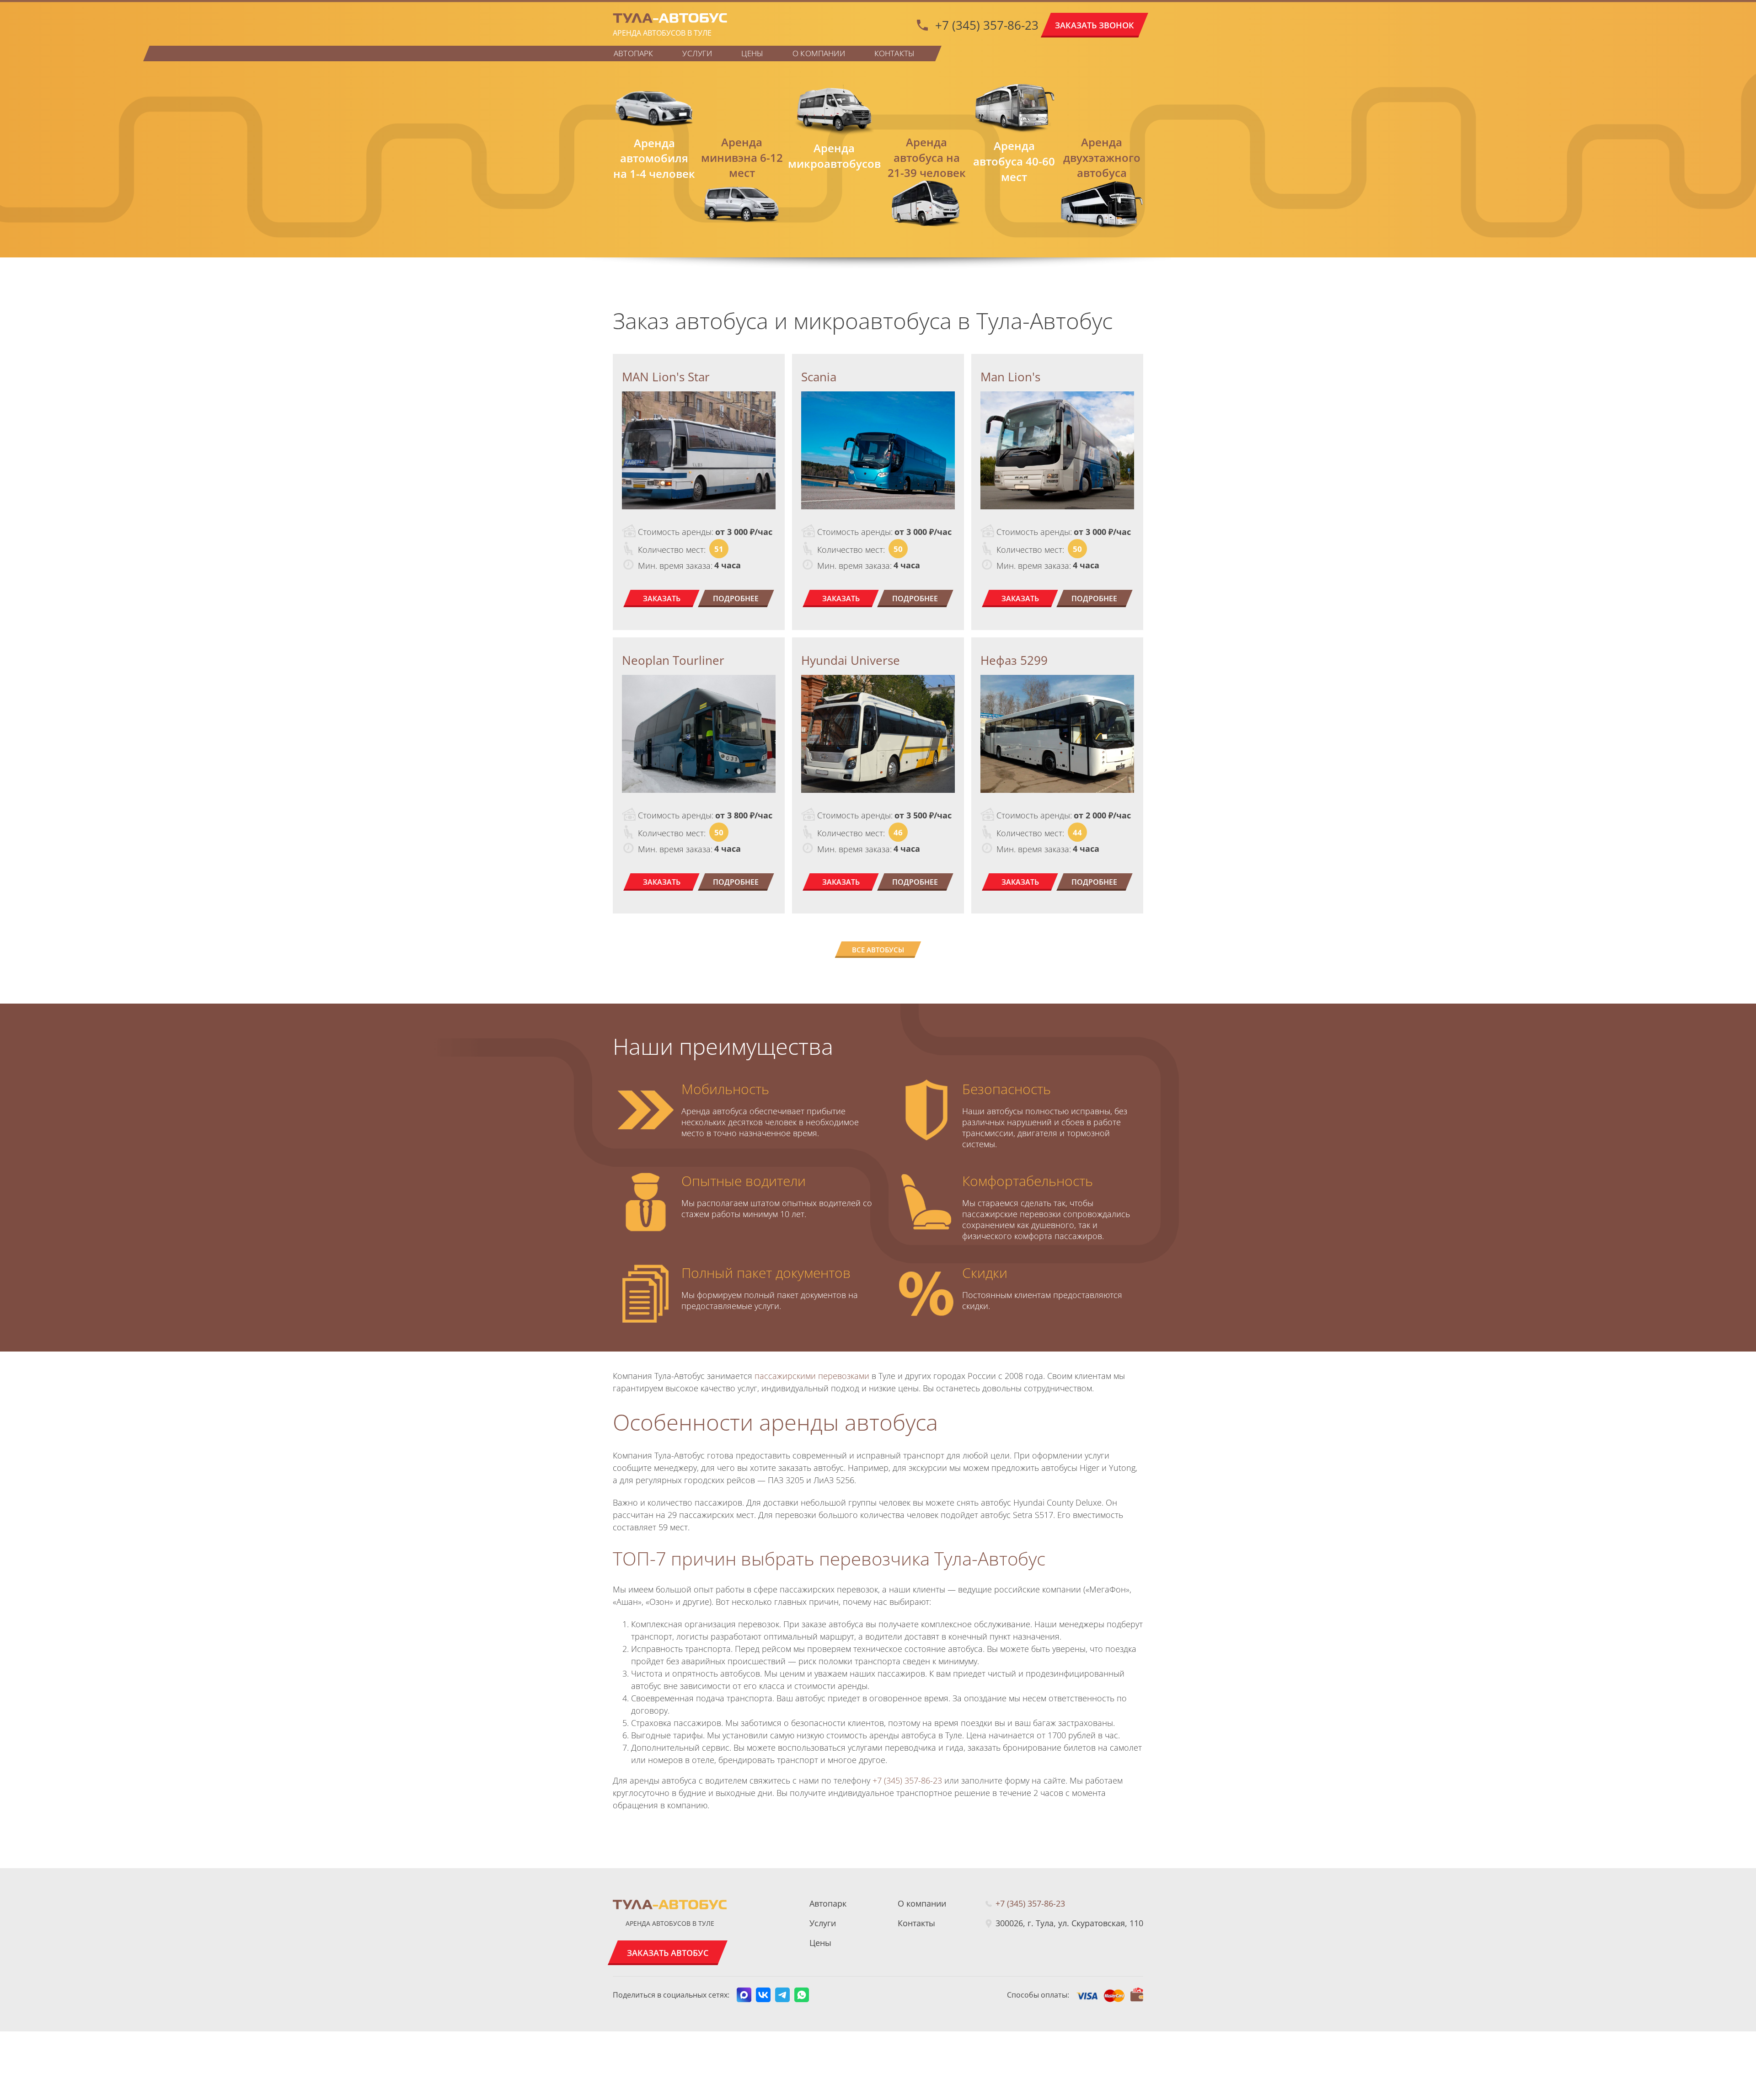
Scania (819, 377)
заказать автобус (668, 1953)
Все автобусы (878, 950)
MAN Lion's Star (666, 377)
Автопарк (633, 53)
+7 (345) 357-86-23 (987, 25)
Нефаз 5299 (1014, 660)
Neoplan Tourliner (673, 660)
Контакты (894, 53)
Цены (752, 53)
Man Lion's (1010, 377)
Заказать (662, 598)
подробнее (736, 598)
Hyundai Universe (851, 660)
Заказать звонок (1095, 25)
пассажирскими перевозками (812, 1376)
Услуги (697, 53)
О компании (819, 53)
